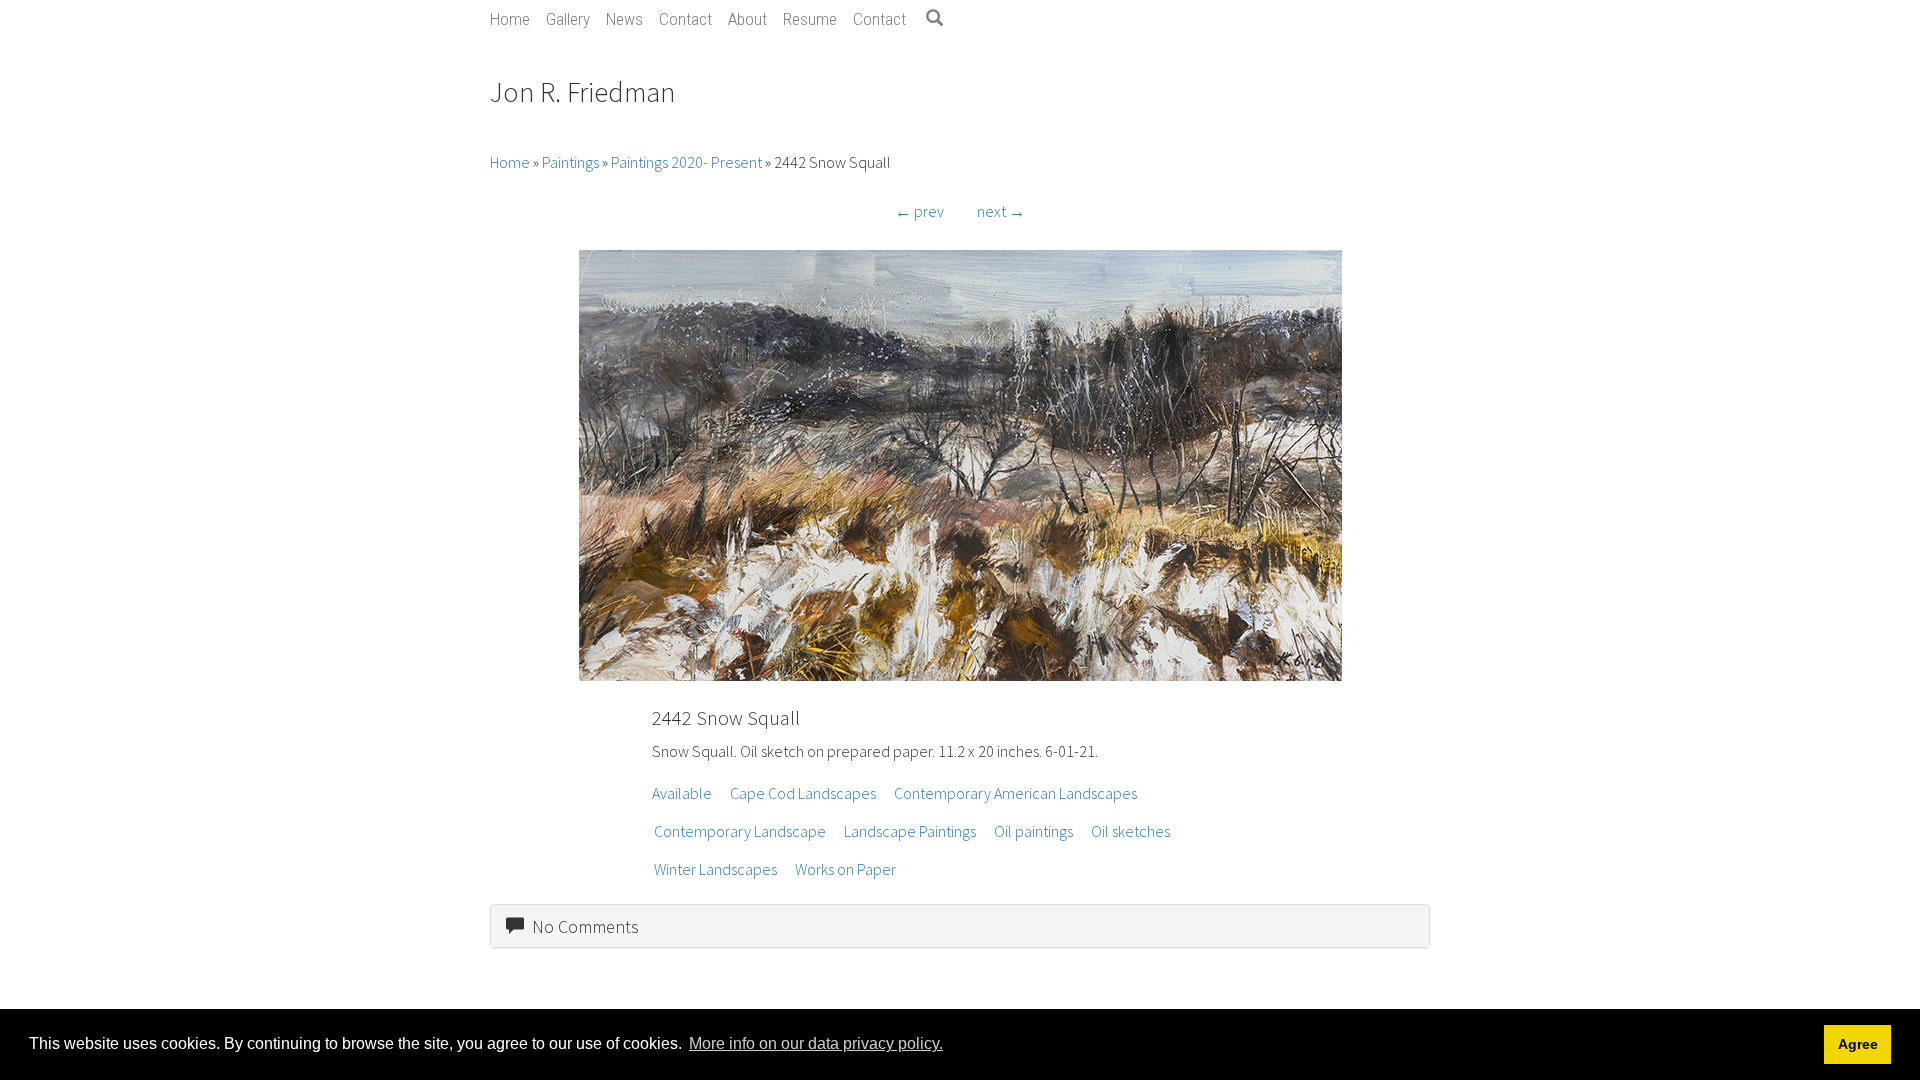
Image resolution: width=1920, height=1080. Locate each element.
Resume (810, 19)
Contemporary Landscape (740, 831)
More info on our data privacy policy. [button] (816, 1043)
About (747, 19)
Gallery (568, 19)
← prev (919, 211)
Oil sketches (1130, 831)
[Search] (942, 19)
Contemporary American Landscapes (1015, 793)
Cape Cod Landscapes (803, 793)
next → (1001, 211)
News (624, 19)
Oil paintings (1033, 831)
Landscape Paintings (910, 831)
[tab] (960, 926)
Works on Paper (845, 869)
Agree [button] (1858, 1044)
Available (682, 793)
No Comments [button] (581, 926)
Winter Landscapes (715, 869)
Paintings (570, 162)
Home (510, 19)
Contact (685, 19)
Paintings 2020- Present (686, 162)
